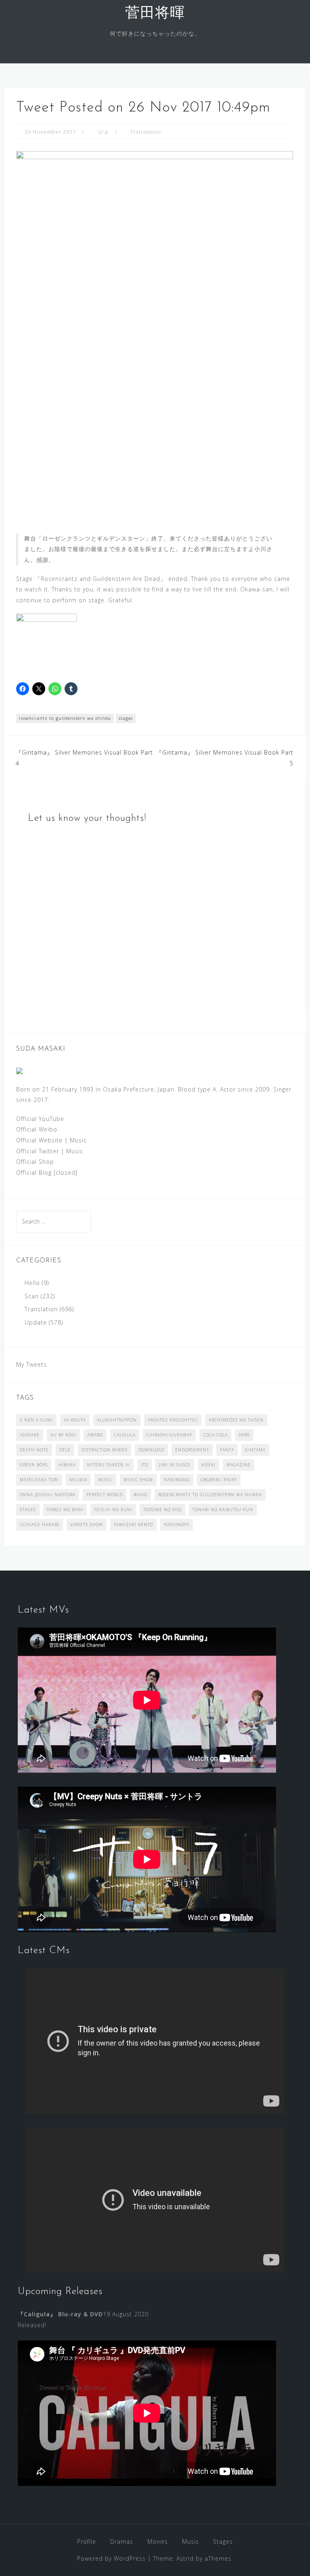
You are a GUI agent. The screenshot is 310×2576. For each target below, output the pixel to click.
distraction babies (105, 1450)
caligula (125, 1435)
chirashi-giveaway (169, 1435)
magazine (239, 1465)
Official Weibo (37, 1129)
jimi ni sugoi (175, 1465)
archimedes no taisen (236, 1420)
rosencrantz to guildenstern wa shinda (65, 718)
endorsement (192, 1450)
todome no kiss (162, 1510)
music (105, 1480)
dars (244, 1435)
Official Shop (35, 1162)
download (151, 1450)
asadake (30, 1435)
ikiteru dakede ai (108, 1465)
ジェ (104, 132)
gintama (255, 1450)
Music (78, 1140)
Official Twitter (38, 1151)
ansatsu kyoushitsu (173, 1420)
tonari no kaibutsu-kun (223, 1510)
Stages (223, 2541)
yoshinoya (177, 1525)
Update (36, 1322)
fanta (227, 1450)
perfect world (105, 1495)
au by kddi (63, 1435)
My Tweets (31, 1364)
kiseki (208, 1465)
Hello (32, 1283)
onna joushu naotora (48, 1495)
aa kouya (75, 1420)
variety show (87, 1525)
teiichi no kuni (113, 1510)
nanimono (177, 1480)
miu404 (78, 1480)
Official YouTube (40, 1119)
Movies (158, 2541)
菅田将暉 (155, 14)
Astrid (185, 2558)
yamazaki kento (133, 1525)
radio (140, 1495)
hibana (67, 1465)
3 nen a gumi (36, 1420)
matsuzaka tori (39, 1480)
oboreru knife (219, 1480)
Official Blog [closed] (47, 1172)
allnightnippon (117, 1420)
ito (145, 1465)
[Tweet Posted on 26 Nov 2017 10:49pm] (155, 335)
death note (34, 1450)
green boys (34, 1465)
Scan (32, 1296)
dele (65, 1450)
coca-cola (215, 1435)
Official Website (39, 1140)
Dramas (122, 2541)
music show (138, 1480)
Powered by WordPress (111, 2558)
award (95, 1435)
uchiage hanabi (40, 1525)
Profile (87, 2541)
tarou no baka (65, 1510)
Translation (146, 132)
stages (126, 718)
